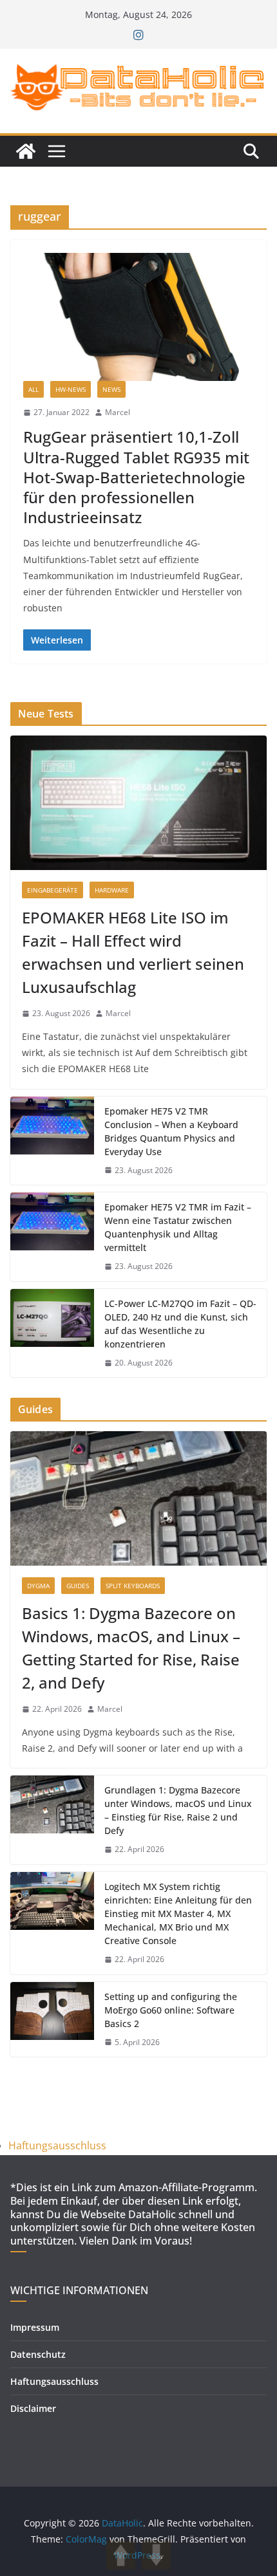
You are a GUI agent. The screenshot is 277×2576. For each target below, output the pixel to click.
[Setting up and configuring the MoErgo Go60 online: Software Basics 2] (52, 2020)
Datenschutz (38, 2354)
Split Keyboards (133, 1586)
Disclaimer (33, 2408)
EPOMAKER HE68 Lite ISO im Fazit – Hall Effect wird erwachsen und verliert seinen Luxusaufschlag (133, 952)
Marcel (118, 412)
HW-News (71, 389)
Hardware (112, 890)
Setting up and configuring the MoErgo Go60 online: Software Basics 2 (171, 2010)
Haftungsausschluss (57, 2145)
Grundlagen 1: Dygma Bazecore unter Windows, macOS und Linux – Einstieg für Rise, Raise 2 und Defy (178, 1810)
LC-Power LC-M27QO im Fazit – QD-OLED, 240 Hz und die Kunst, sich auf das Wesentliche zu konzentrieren (180, 1324)
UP (121, 2555)
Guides (78, 1586)
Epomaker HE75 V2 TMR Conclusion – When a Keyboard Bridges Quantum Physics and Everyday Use (171, 1131)
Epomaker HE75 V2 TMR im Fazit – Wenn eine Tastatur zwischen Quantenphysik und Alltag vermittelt (178, 1227)
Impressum (35, 2327)
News (111, 389)
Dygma (38, 1586)
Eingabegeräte (53, 890)
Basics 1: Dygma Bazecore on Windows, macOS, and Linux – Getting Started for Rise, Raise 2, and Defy (131, 1648)
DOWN (156, 2555)
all (33, 389)
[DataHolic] (26, 151)
